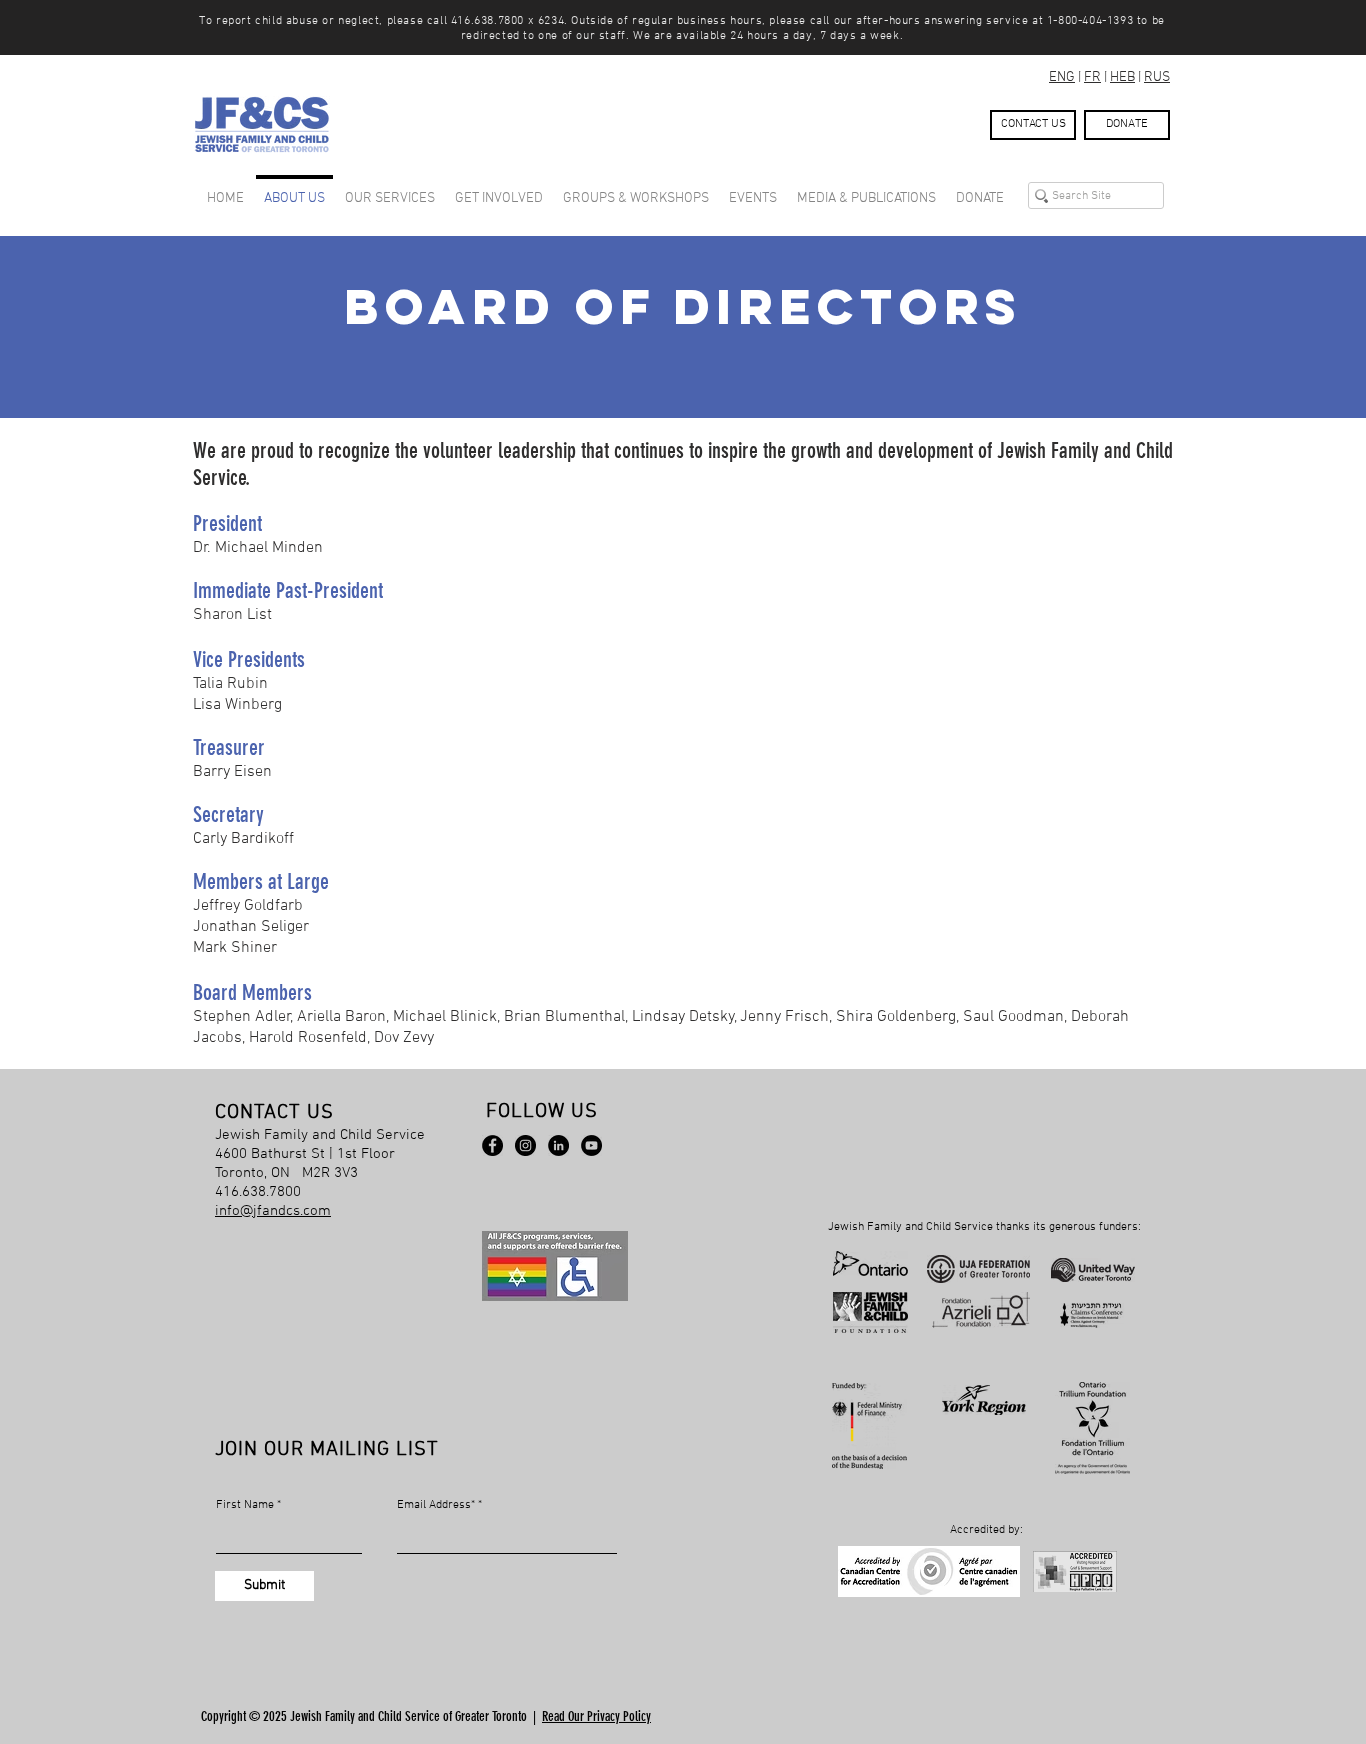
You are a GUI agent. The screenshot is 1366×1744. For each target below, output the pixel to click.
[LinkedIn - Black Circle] (558, 1145)
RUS (1157, 77)
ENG (1062, 77)
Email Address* (436, 1505)
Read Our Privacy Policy (596, 1716)
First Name (245, 1505)
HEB (1122, 77)
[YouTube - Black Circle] (591, 1145)
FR (1092, 77)
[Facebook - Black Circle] (492, 1145)
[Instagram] (525, 1145)
